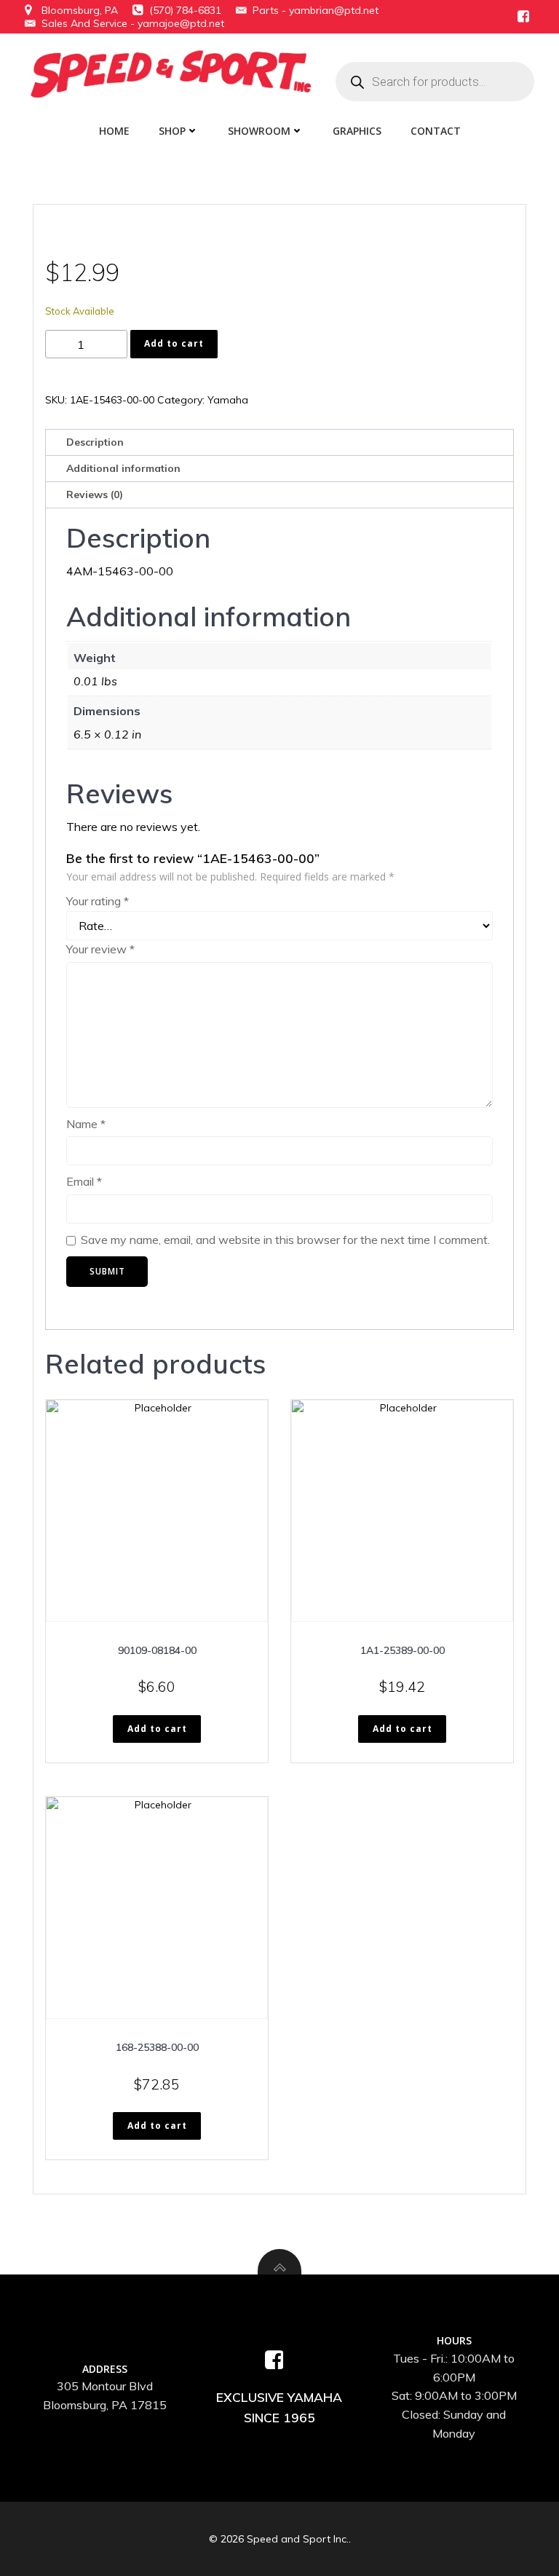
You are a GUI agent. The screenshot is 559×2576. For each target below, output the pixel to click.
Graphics (357, 131)
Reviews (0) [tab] (95, 495)
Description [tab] (95, 442)
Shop (172, 131)
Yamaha (228, 400)
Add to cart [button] (157, 1729)
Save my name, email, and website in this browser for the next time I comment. (285, 1240)
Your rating (98, 901)
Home (114, 131)
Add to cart (174, 343)
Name (86, 1124)
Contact (436, 131)
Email (84, 1181)
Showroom (259, 131)
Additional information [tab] (123, 468)
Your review (100, 949)
